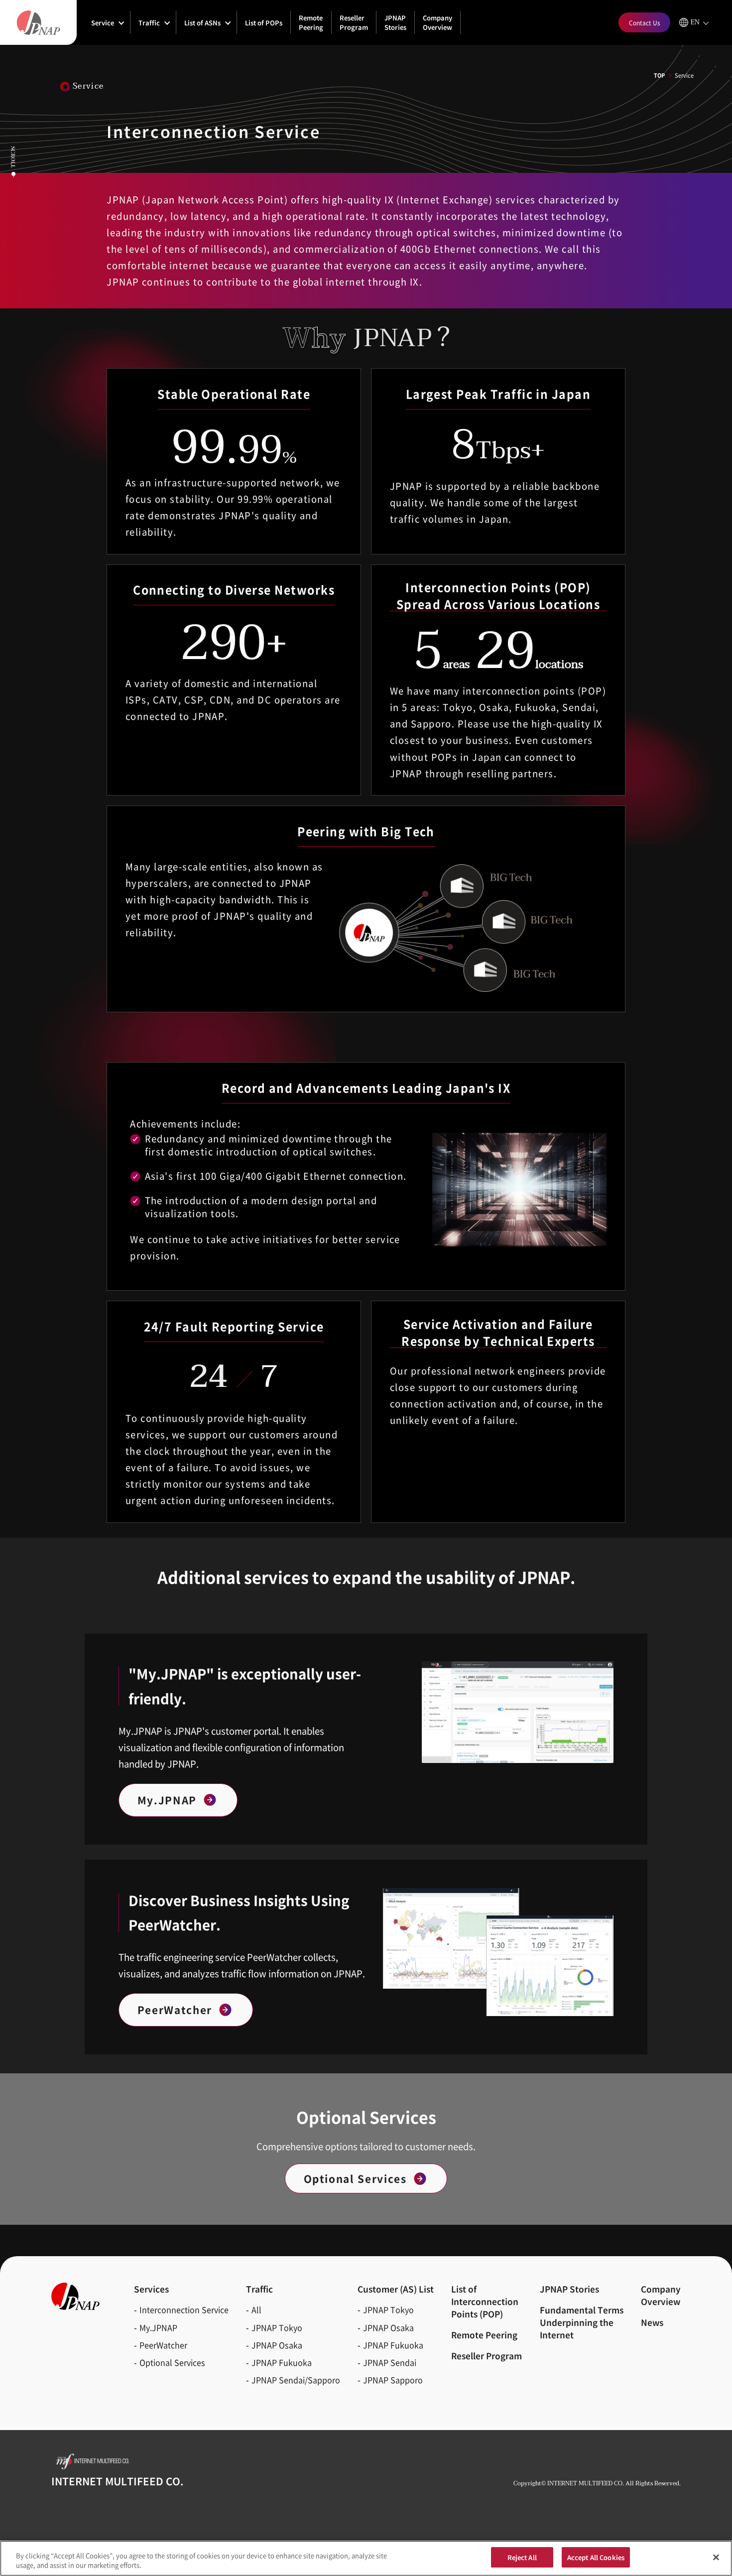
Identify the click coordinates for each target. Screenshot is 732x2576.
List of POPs (264, 23)
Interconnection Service (184, 2309)
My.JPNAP (167, 1800)
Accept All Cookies (596, 2557)
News (652, 2322)
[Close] (716, 2557)
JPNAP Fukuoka (282, 2362)
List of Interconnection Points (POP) (485, 2301)
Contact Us (645, 23)
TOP (659, 75)
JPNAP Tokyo (277, 2327)
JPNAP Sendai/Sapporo (296, 2380)
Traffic (149, 23)
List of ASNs (202, 23)
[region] (366, 2558)
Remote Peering (311, 22)
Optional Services (355, 2178)
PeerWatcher (175, 2010)
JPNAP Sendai (390, 2362)
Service (103, 23)
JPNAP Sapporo (393, 2380)
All (256, 2309)
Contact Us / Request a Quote (355, 2432)
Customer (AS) (396, 2289)
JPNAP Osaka (277, 2345)
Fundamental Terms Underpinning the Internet (582, 2322)
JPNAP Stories (395, 22)
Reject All (522, 2557)
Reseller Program (354, 22)
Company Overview (437, 22)
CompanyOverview (661, 2295)
